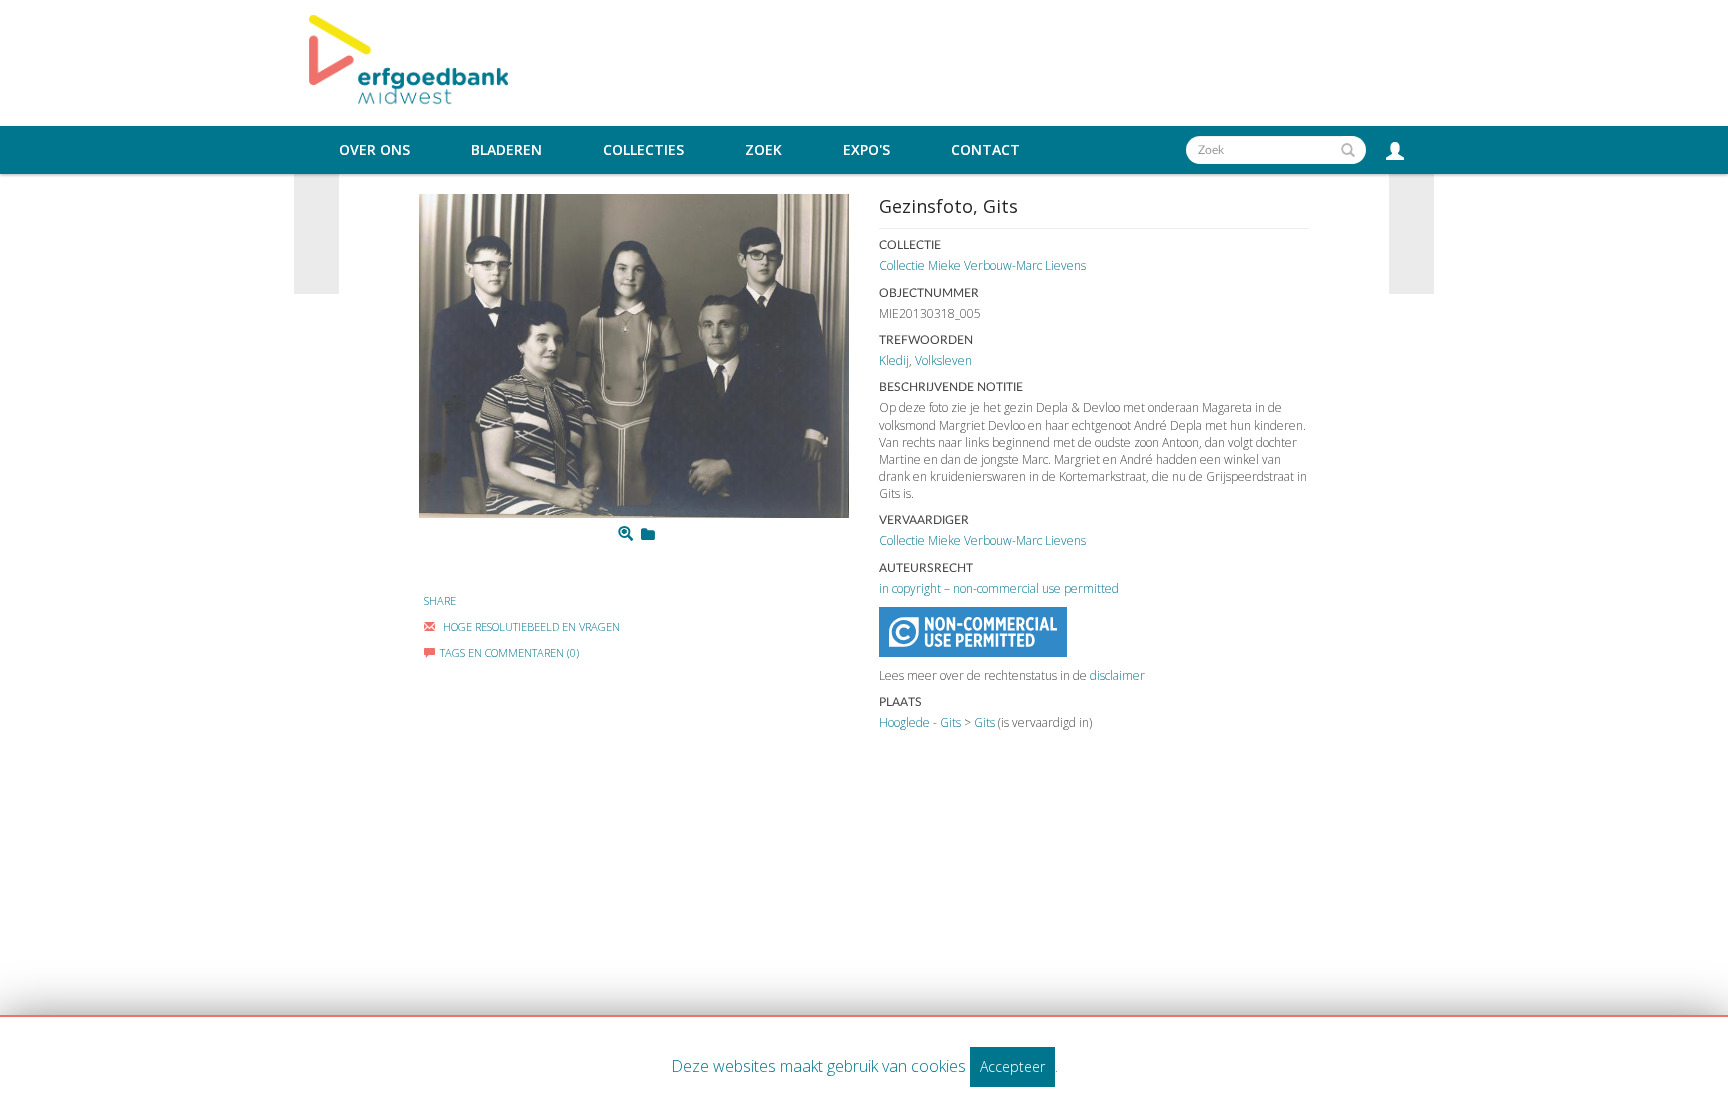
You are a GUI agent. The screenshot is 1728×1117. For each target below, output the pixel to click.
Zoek (763, 150)
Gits (984, 722)
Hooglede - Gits (920, 722)
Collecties (643, 150)
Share (440, 600)
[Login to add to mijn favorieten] (648, 534)
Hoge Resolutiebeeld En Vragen (530, 626)
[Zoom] (625, 534)
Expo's (866, 150)
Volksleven (943, 360)
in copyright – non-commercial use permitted (999, 588)
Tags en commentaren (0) (509, 652)
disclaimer (1117, 675)
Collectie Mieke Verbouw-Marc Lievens (982, 265)
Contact (985, 150)
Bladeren (506, 150)
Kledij (894, 360)
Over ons (374, 150)
